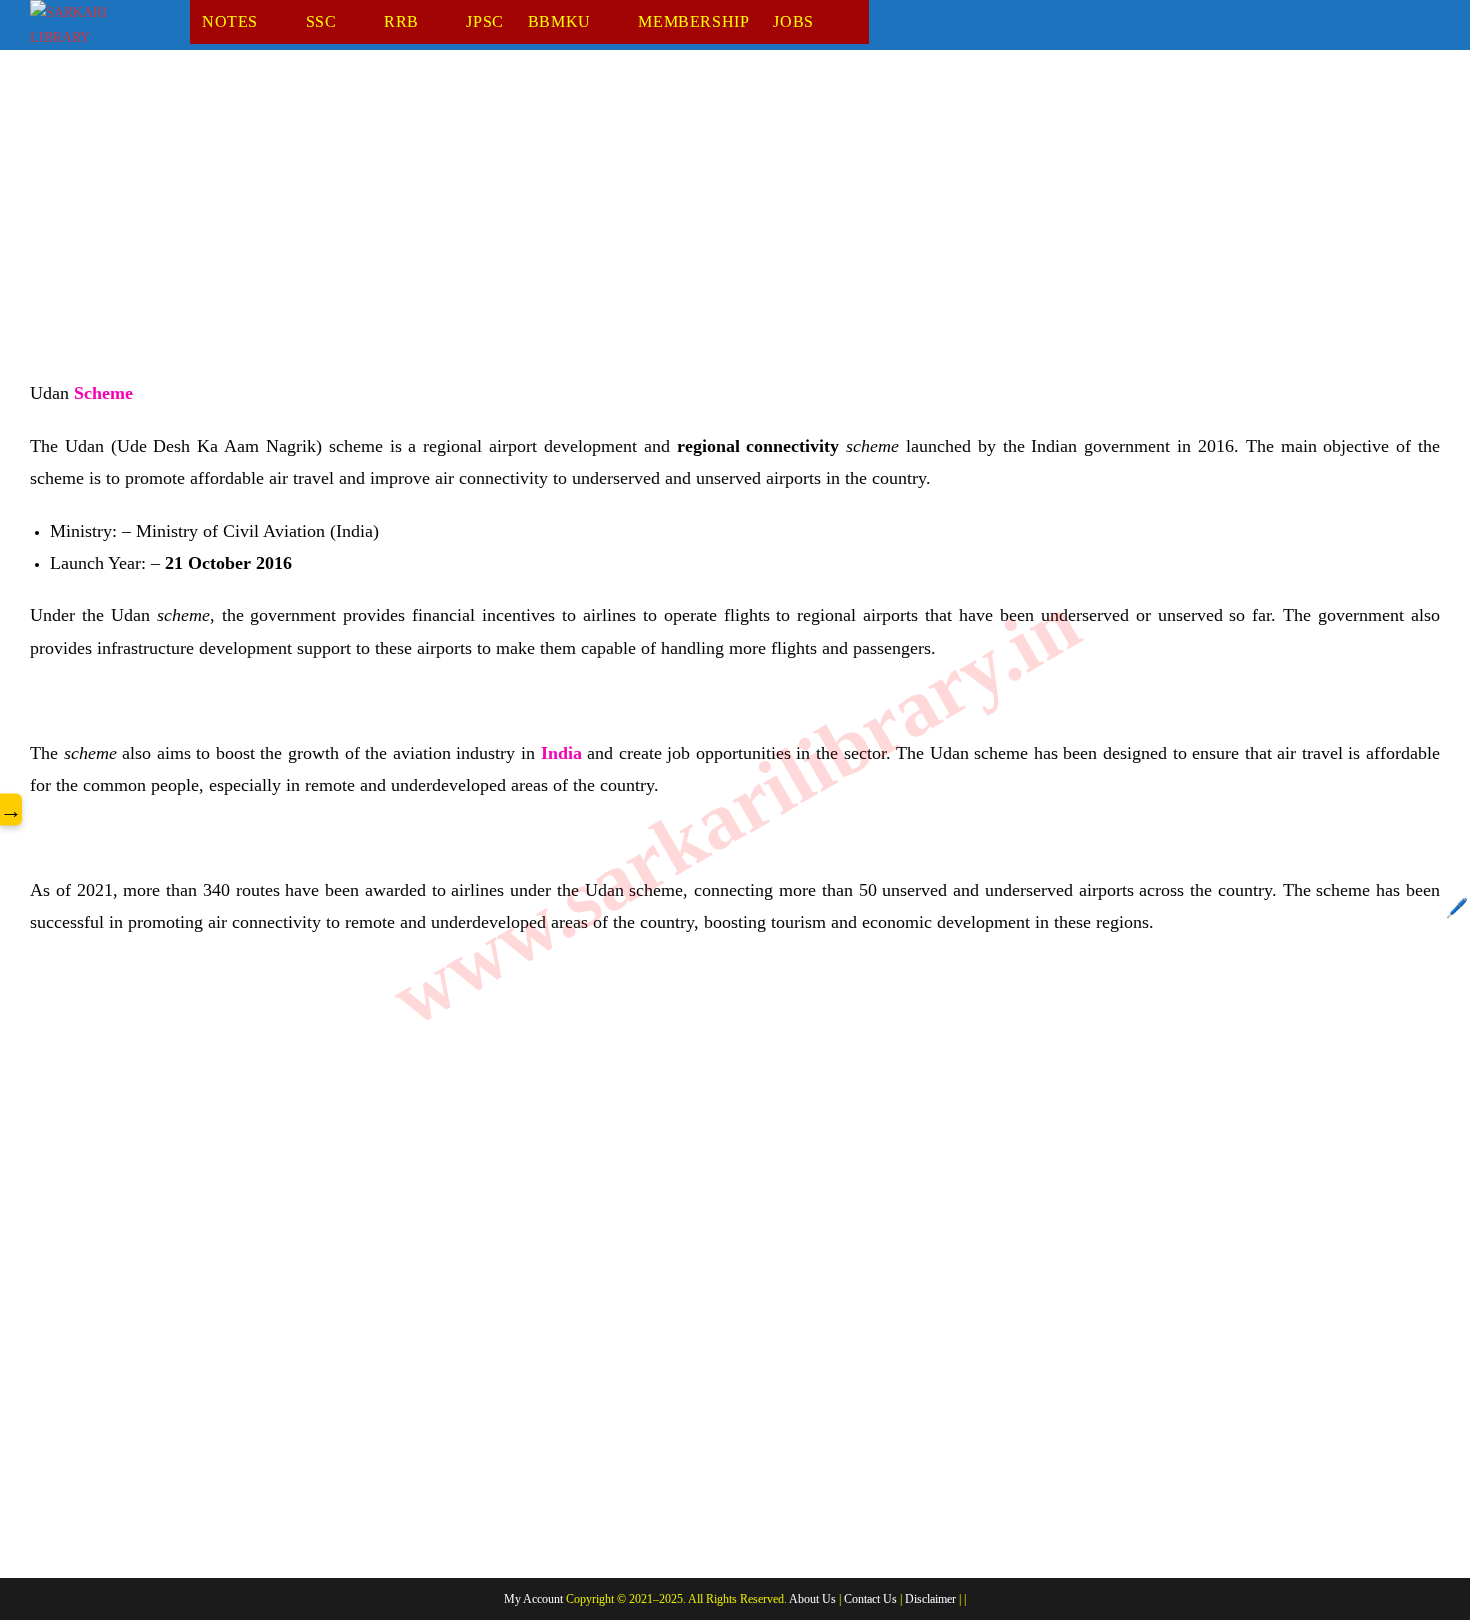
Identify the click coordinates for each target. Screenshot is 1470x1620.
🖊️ (1457, 908)
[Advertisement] (630, 229)
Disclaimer (930, 1599)
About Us (812, 1599)
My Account (533, 1599)
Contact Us (870, 1599)
